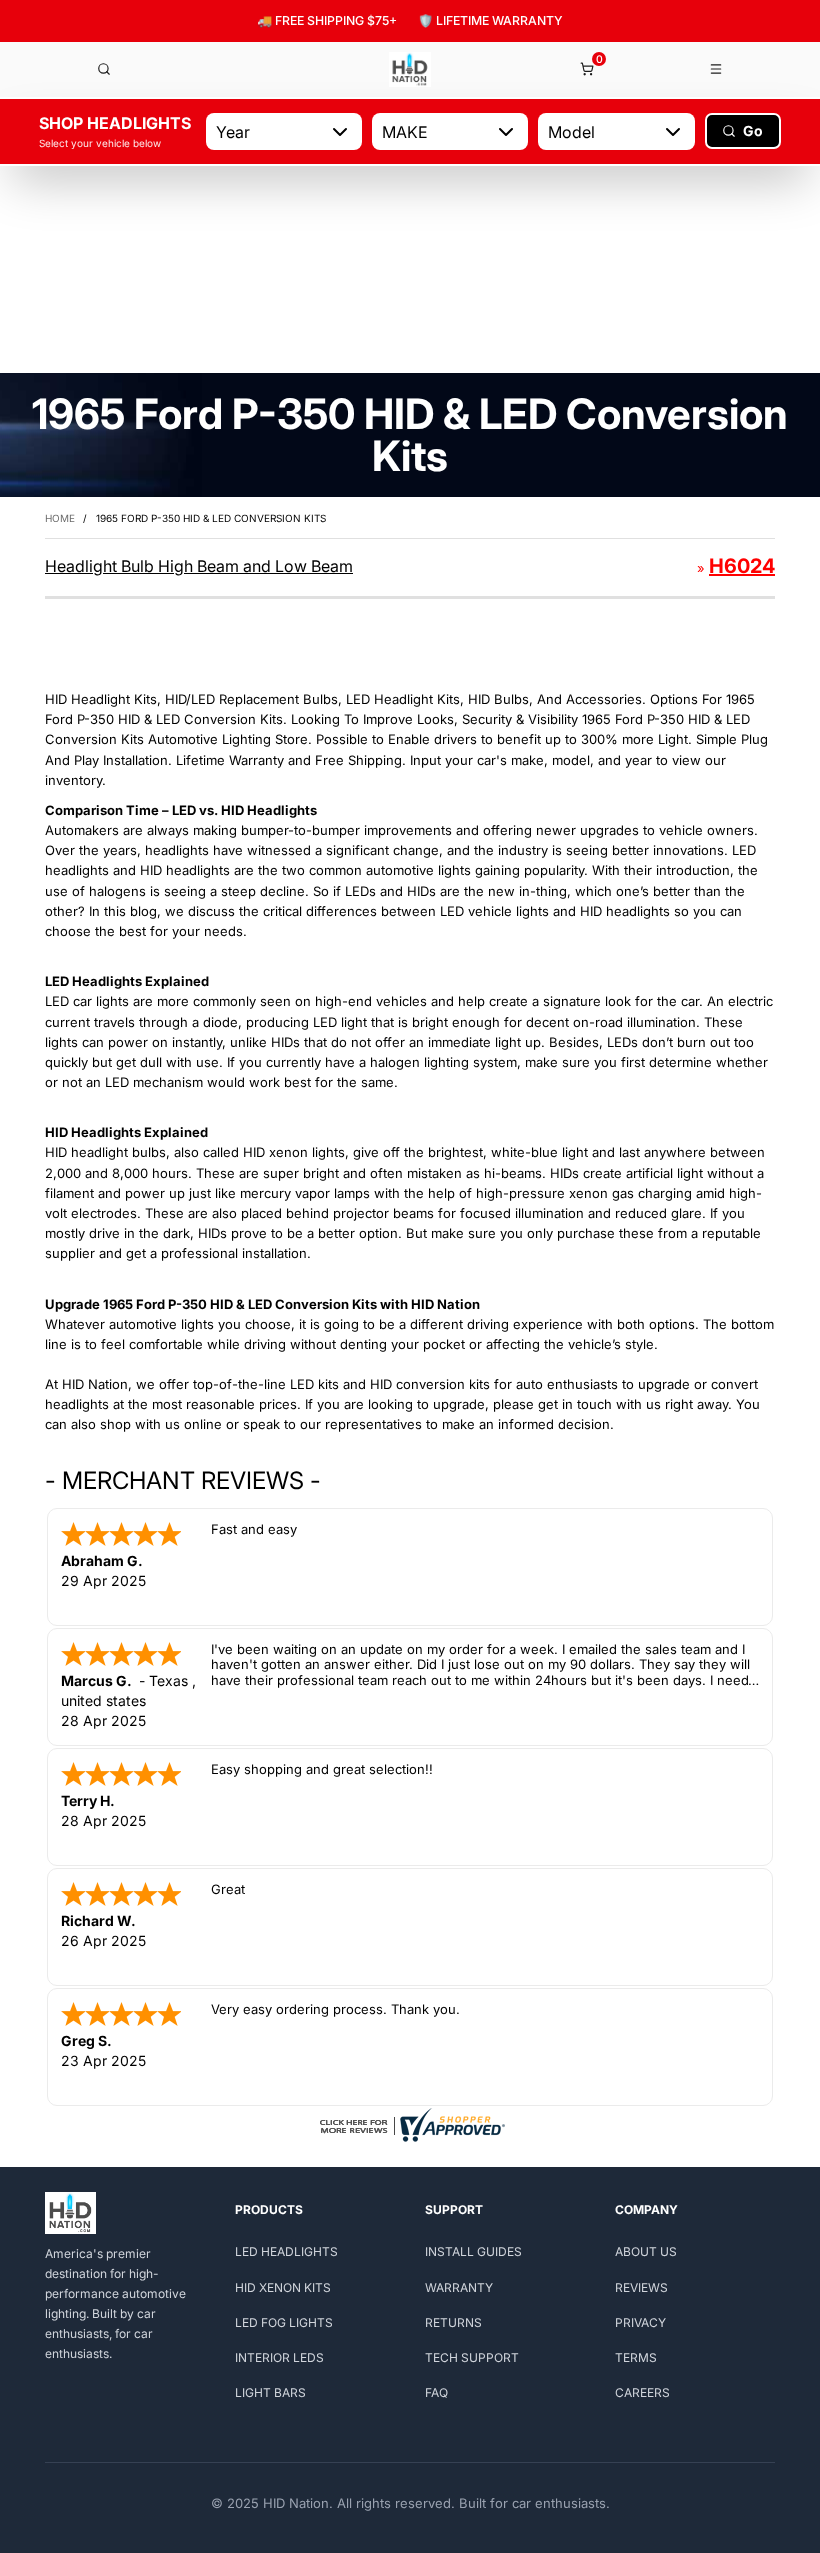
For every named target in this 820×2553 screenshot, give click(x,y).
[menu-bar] (717, 69)
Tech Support (472, 2357)
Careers (642, 2392)
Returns (453, 2322)
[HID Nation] (410, 69)
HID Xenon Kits (283, 2287)
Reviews (641, 2287)
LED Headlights (286, 2251)
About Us (646, 2251)
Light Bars (270, 2392)
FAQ (436, 2392)
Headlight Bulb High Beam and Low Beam (199, 566)
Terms (636, 2357)
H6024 (742, 566)
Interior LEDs (279, 2357)
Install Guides (473, 2251)
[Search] (104, 69)
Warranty (459, 2287)
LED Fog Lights (284, 2322)
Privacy (640, 2322)
